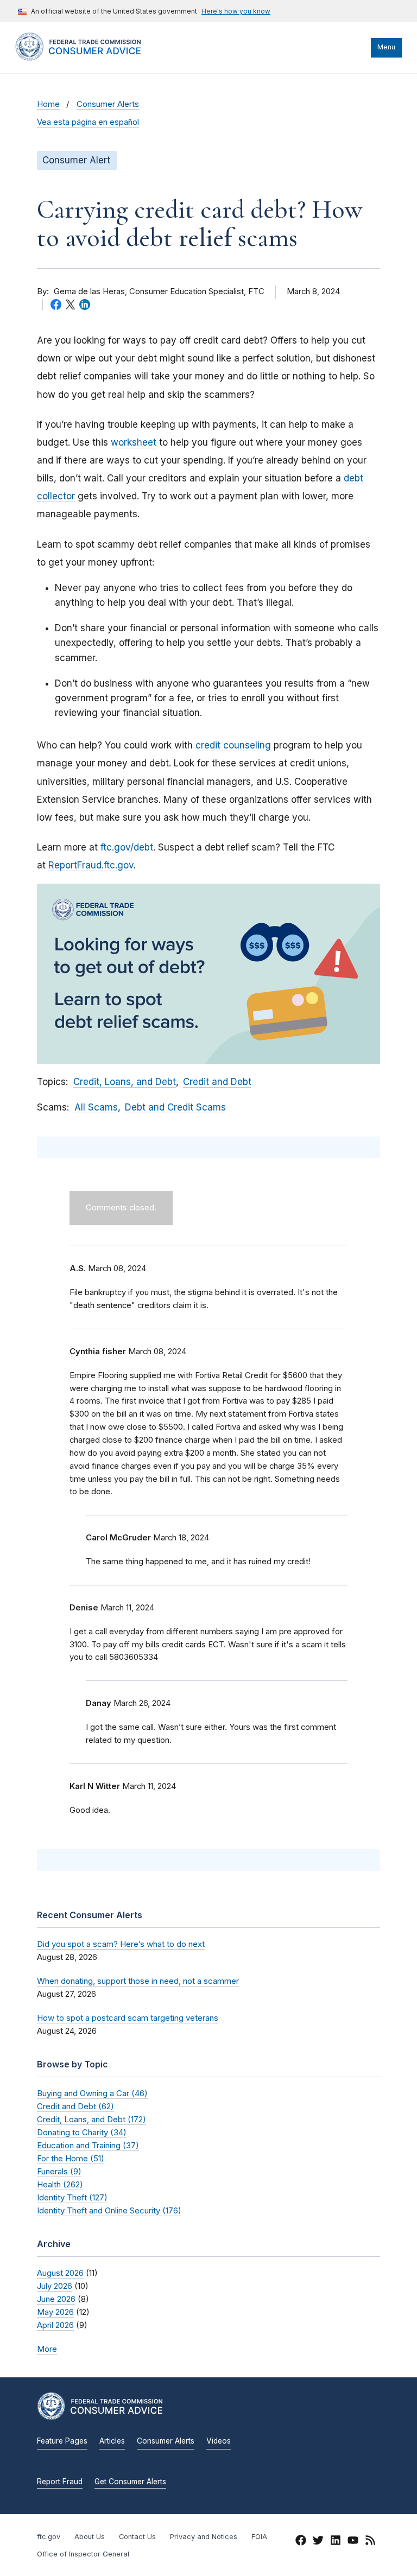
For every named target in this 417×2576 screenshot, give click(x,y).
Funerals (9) (59, 2171)
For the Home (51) (71, 2158)
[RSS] (370, 2542)
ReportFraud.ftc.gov (91, 865)
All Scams (96, 1107)
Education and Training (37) (88, 2145)
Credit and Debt (217, 1082)
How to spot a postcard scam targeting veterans (128, 2018)
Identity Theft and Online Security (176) (109, 2210)
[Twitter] (318, 2542)
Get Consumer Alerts (130, 2482)
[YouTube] (353, 2542)
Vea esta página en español (88, 122)
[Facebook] (301, 2542)
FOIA (259, 2537)
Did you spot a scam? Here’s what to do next (121, 1944)
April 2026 (55, 2325)
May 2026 (55, 2312)
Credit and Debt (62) (75, 2106)
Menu (386, 47)
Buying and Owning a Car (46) (92, 2093)
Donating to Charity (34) (82, 2132)
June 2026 (56, 2299)
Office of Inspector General (83, 2554)
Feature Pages (62, 2441)
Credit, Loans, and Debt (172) (91, 2119)
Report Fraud (60, 2482)
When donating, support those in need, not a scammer (138, 1981)
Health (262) (60, 2184)
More (47, 2349)
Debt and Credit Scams (175, 1107)
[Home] (89, 58)
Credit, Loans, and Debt (125, 1082)
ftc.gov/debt (127, 847)
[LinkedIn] (336, 2542)
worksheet (134, 442)
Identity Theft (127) (72, 2197)
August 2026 (60, 2273)
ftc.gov (49, 2537)
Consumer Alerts (108, 104)
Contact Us (137, 2537)
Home (48, 104)
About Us (90, 2537)
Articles (112, 2441)
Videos (219, 2441)
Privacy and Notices (204, 2537)
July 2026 (55, 2286)
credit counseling (233, 745)
